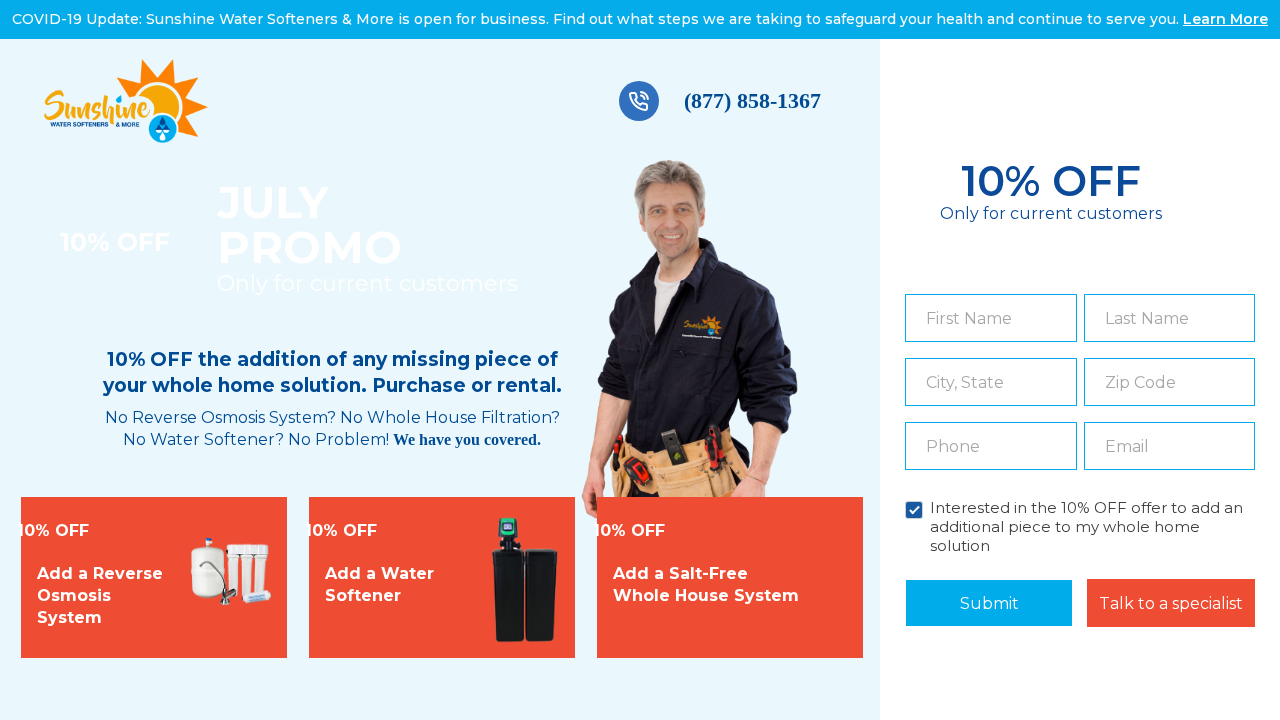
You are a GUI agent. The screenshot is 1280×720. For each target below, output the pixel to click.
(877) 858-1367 (752, 100)
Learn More (1225, 19)
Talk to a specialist (1171, 603)
